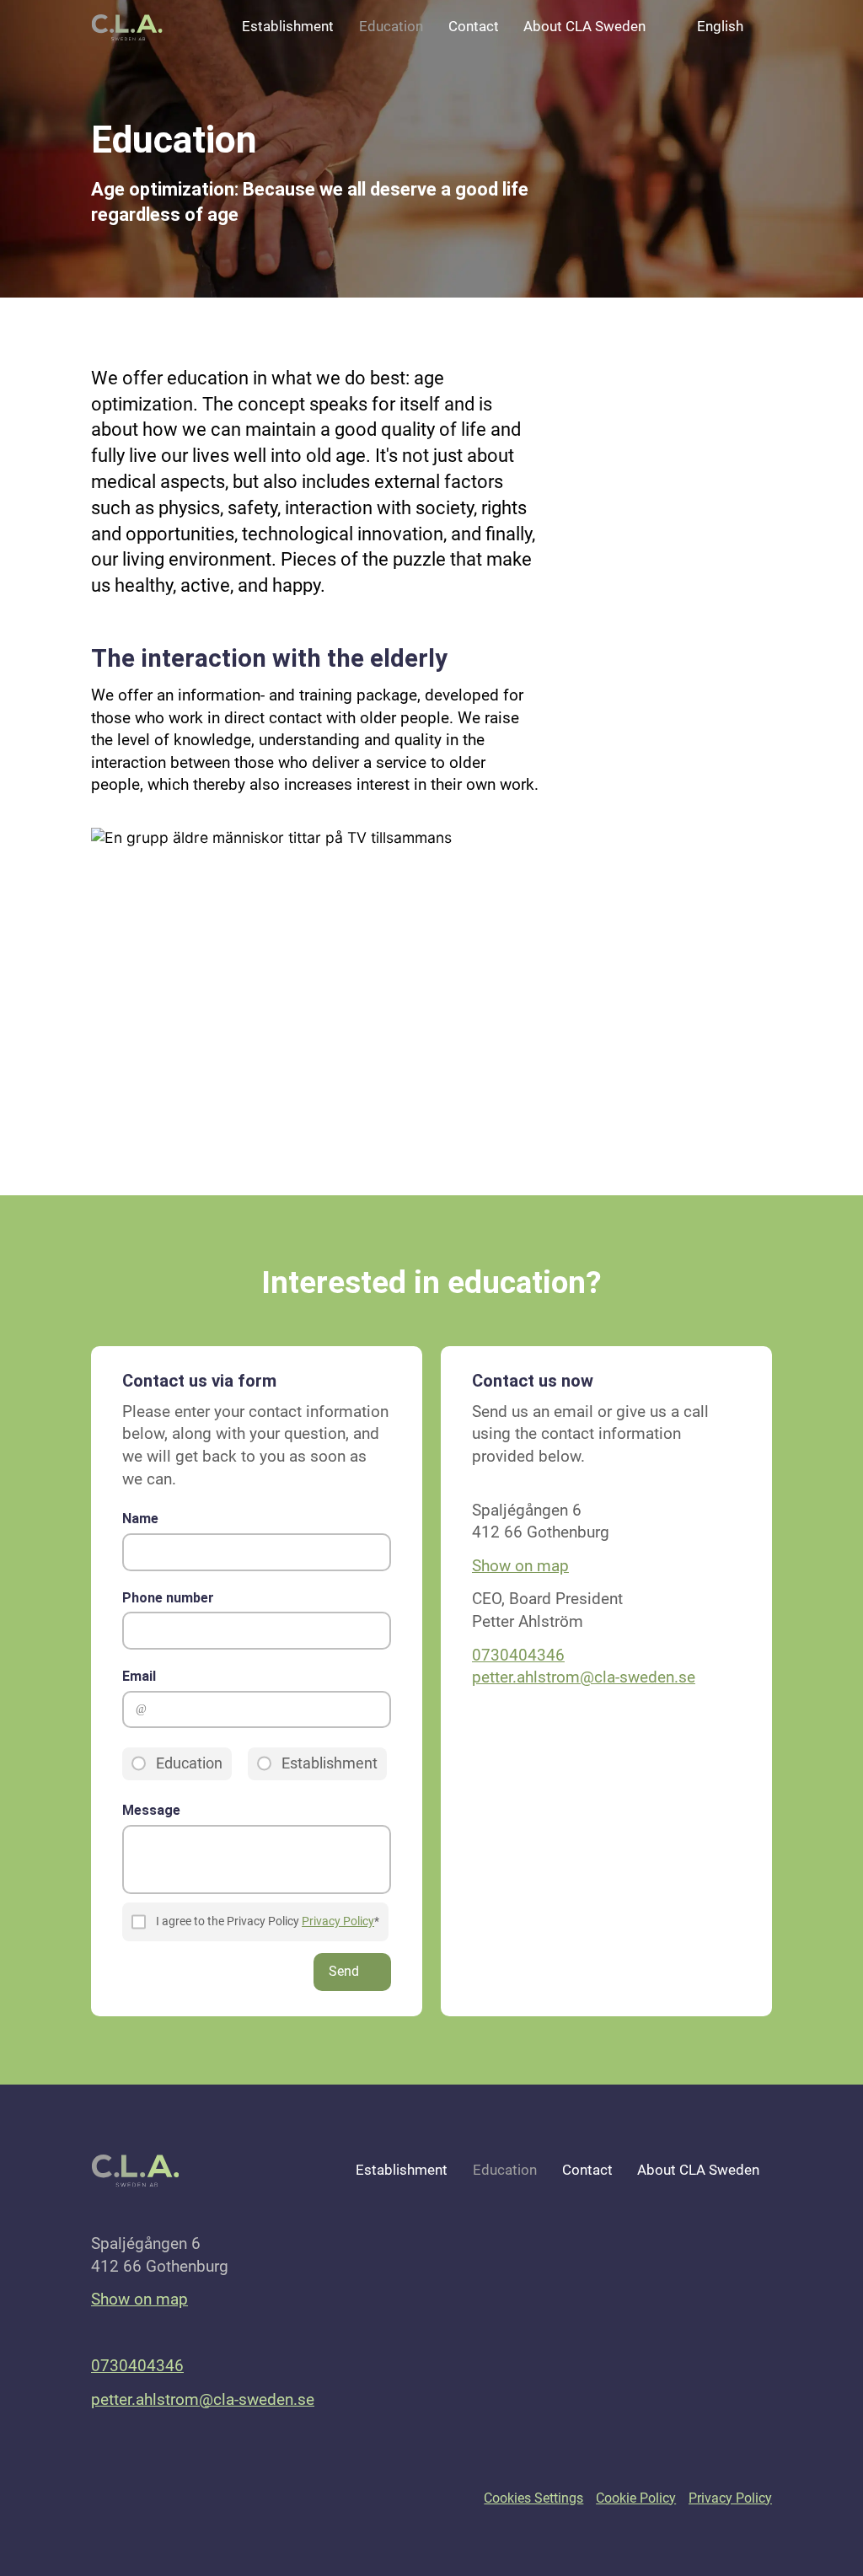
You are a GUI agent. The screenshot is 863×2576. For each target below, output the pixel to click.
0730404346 (518, 1655)
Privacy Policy (338, 1921)
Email (139, 1676)
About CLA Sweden (584, 27)
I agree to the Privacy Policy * (268, 1921)
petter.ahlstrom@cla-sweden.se (584, 1677)
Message (151, 1810)
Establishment (288, 27)
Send (344, 1971)
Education (391, 27)
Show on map (520, 1566)
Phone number (168, 1598)
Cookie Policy (636, 2498)
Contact (474, 27)
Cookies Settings (533, 2498)
